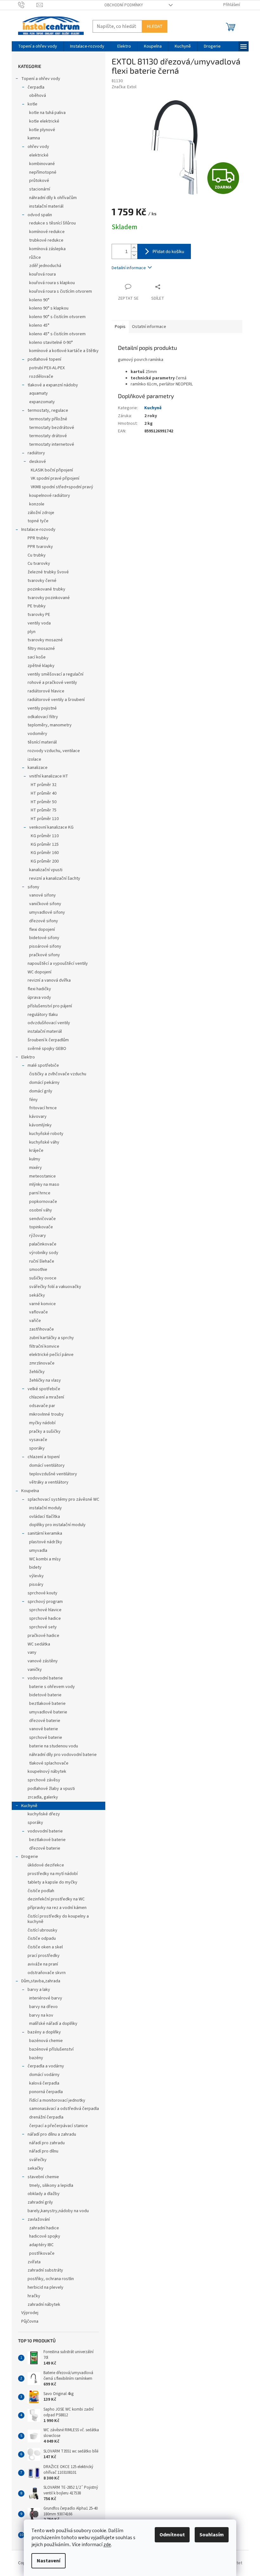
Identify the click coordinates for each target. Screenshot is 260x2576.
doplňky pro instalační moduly (57, 1525)
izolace (34, 759)
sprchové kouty (42, 1593)
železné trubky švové (48, 572)
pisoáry (36, 1585)
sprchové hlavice (45, 1610)
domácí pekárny (44, 1083)
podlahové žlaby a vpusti (51, 1789)
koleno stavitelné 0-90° (51, 343)
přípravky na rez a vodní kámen (57, 1908)
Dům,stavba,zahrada (41, 1981)
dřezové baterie (45, 1721)
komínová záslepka (47, 249)
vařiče (35, 1321)
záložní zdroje (41, 513)
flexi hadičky (39, 989)
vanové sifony (42, 895)
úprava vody (39, 998)
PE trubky (37, 606)
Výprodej (30, 2313)
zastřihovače (42, 1329)
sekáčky (37, 1295)
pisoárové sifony (45, 946)
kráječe (36, 1151)
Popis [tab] (120, 327)
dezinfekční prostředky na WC (56, 1899)
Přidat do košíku (168, 251)
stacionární (40, 189)
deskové (38, 462)
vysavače (38, 1440)
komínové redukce (47, 232)
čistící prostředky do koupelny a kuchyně (58, 1919)
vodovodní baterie (45, 1678)
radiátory (36, 453)
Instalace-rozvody (38, 530)
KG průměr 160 (45, 853)
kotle (32, 104)
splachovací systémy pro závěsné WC (63, 1499)
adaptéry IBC (41, 2245)
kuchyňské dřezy (44, 1814)
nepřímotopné (43, 172)
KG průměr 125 (45, 844)
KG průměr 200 (45, 861)
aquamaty (39, 393)
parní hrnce (40, 1193)
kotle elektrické (44, 121)
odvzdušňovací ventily (49, 1023)
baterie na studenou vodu (54, 1746)
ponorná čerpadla (46, 2092)
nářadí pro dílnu (44, 2151)
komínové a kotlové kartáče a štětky (64, 351)
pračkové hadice (43, 1636)
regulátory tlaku (43, 1015)
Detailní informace (129, 268)
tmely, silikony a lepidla (51, 2186)
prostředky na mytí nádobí (53, 1874)
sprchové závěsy (44, 1780)
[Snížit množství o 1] (134, 255)
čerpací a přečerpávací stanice (58, 2126)
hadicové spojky (45, 2236)
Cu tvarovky (39, 564)
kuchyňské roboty (46, 1134)
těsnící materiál (42, 742)
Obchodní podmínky (124, 5)
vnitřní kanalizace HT (49, 776)
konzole (37, 504)
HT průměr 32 (44, 785)
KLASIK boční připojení (52, 470)
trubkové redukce (46, 240)
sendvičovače (42, 1219)
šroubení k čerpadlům (48, 1040)
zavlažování (39, 2219)
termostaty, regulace (48, 410)
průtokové (39, 181)
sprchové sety (43, 1627)
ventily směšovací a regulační (55, 674)
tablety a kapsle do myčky (52, 1882)
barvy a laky (39, 1990)
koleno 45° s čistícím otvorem (57, 334)
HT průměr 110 (45, 819)
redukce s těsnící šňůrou (52, 223)
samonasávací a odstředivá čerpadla (64, 2109)
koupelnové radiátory (50, 496)
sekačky (36, 2168)
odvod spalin (40, 215)
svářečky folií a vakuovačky (55, 1287)
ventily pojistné (42, 708)
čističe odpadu (42, 1939)
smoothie (38, 1270)
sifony (33, 887)
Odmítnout (172, 2535)
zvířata (34, 2262)
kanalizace (38, 768)
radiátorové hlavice (46, 691)
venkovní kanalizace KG (51, 827)
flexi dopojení (42, 930)
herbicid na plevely (45, 2287)
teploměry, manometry (50, 725)
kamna (34, 138)
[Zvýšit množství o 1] (134, 248)
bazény (36, 2058)
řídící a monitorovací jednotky (57, 2100)
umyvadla (38, 1551)
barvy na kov (41, 2015)
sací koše (37, 657)
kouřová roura (42, 274)
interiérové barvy (46, 1998)
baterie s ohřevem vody (52, 1687)
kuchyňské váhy (44, 1142)
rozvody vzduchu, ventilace (54, 751)
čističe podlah (41, 1891)
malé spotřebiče (43, 1065)
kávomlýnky (40, 1125)
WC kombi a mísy (45, 1559)
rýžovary (38, 1236)
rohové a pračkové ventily (52, 683)
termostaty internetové (52, 444)
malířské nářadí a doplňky (53, 2024)
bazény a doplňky (44, 2032)
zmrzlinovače (42, 1363)
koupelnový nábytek (47, 1772)
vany (32, 1652)
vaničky (35, 1670)
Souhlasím (212, 2535)
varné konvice (42, 1304)
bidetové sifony (44, 938)
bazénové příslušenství (51, 2049)
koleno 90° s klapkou (49, 308)
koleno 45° (39, 325)
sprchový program (45, 1602)
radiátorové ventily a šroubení (56, 700)
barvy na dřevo (43, 2007)
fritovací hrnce (43, 1108)
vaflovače (39, 1312)
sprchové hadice (45, 1618)
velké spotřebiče (44, 1389)
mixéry (36, 1168)
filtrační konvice (44, 1346)
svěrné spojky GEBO (47, 1049)
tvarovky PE (39, 615)
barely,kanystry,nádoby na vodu (58, 2211)
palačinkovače (43, 1244)
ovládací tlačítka (45, 1517)
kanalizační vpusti (46, 870)
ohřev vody (38, 147)
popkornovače (43, 1202)
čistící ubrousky (42, 1930)
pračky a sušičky (45, 1431)
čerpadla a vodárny (46, 2066)
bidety (35, 1567)
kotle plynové (42, 130)
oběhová (38, 96)
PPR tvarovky (40, 547)
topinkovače (41, 1227)
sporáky (37, 1448)
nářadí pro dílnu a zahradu (52, 2134)
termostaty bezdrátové (52, 428)
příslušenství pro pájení (50, 1006)
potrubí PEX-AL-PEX (47, 368)
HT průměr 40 (44, 793)
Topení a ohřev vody (41, 79)
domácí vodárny (44, 2075)
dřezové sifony (44, 921)
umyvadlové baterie (48, 1712)
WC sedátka (39, 1644)
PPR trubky (38, 538)
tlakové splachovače (49, 1763)
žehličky (37, 1372)
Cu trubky (37, 555)
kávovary (38, 1117)
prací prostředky (44, 1956)
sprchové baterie (46, 1738)
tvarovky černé (42, 581)
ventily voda (39, 623)
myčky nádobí (42, 1423)
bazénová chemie (46, 2041)
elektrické (39, 155)
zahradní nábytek (44, 2305)
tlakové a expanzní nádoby (53, 385)
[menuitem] (38, 46)
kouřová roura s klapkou (52, 283)
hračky (34, 2296)
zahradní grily (40, 2202)
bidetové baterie (45, 1695)
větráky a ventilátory (49, 1482)
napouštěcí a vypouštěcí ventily (58, 964)
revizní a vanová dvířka (49, 980)
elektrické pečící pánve (51, 1355)
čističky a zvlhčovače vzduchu (58, 1074)
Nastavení (49, 2561)
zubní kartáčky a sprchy (52, 1338)
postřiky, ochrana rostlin (51, 2279)
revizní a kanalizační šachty (55, 878)
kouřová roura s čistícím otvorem (61, 291)
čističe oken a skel (45, 1947)
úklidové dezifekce (46, 1865)
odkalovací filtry (43, 717)
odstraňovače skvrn (47, 1973)
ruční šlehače (42, 1261)
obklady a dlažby (44, 2194)
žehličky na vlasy (45, 1380)
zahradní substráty (45, 2270)
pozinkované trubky (46, 589)
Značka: (124, 87)
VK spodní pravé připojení (55, 478)
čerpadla (36, 87)
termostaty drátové (48, 436)
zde (107, 2545)
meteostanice (42, 1176)
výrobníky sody (44, 1253)
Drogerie (30, 1857)
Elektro (28, 1057)
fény (33, 1100)
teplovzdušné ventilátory (53, 1474)
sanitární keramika (45, 1533)
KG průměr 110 (45, 836)
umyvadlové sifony (47, 912)
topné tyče (38, 521)
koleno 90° (39, 300)
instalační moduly (45, 1508)
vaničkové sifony (45, 904)
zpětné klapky (41, 666)
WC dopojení (39, 972)
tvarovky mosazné (45, 640)
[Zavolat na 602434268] (27, 5)
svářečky (38, 2160)
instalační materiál (46, 206)
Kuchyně (29, 1806)
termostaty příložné (48, 419)
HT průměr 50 (44, 802)
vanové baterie (44, 1729)
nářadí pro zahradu (47, 2143)
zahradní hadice (44, 2228)
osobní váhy (41, 1210)
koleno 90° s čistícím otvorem (57, 317)
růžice (35, 257)
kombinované (42, 164)
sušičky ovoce (43, 1278)
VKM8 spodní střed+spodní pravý (62, 487)
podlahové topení (44, 359)
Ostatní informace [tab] (149, 327)
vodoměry (37, 734)
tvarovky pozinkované (49, 598)
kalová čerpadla (44, 2083)
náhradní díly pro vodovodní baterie (63, 1755)
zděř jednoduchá (45, 266)
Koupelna (30, 1491)
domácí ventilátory (47, 1465)
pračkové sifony (45, 955)
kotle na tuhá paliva (47, 113)
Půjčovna (30, 2321)
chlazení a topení (44, 1457)
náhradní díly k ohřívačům (53, 198)
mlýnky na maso (44, 1185)
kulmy (35, 1159)
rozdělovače (41, 377)
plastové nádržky (46, 1542)
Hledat (155, 26)
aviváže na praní (43, 1964)
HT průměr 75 (44, 810)
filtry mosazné (41, 649)
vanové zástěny (43, 1661)
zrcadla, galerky (43, 1797)
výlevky (36, 1576)
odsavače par (42, 1406)
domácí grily (41, 1091)
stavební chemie (43, 2177)
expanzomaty (42, 402)
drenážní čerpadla (46, 2117)
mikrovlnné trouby (46, 1414)
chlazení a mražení (47, 1397)
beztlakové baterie (47, 1704)
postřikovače (42, 2253)
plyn (32, 632)
